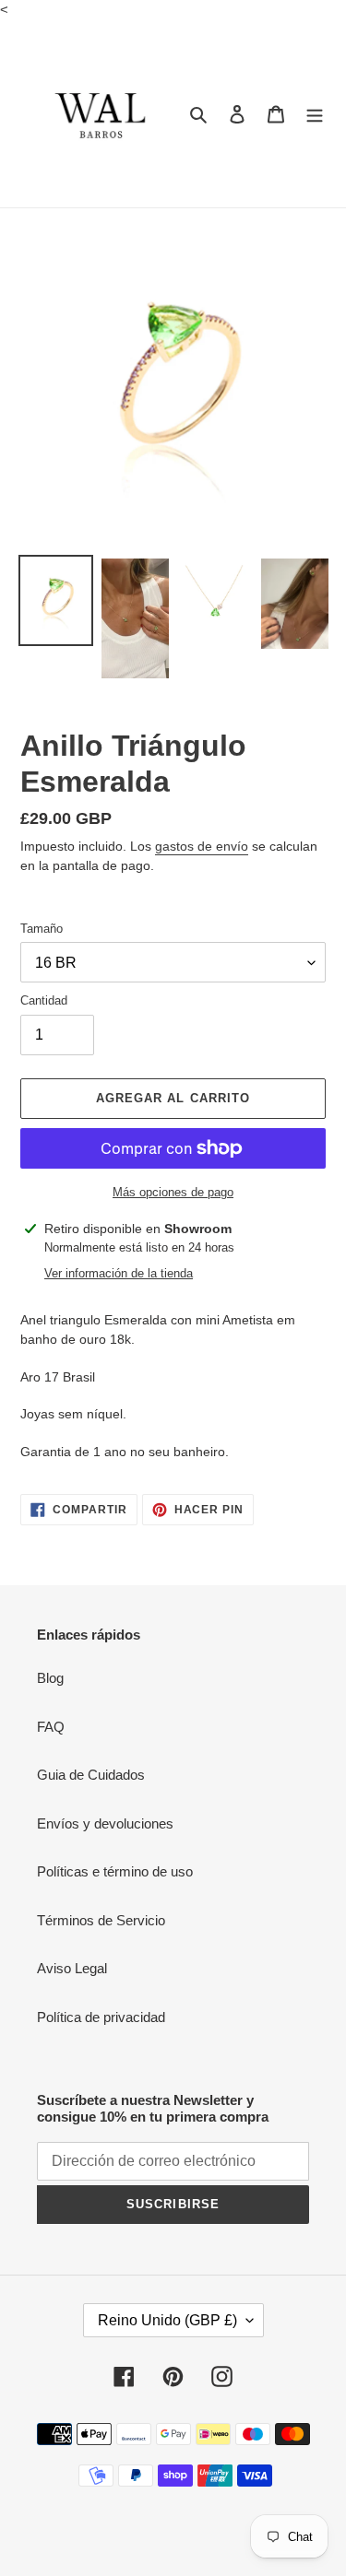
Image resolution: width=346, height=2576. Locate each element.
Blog (50, 1678)
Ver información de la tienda (119, 1273)
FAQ (51, 1727)
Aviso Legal (72, 1968)
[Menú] (315, 114)
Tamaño (42, 929)
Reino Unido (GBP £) (167, 2320)
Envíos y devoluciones (105, 1823)
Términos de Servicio (101, 1920)
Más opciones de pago (173, 1192)
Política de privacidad (101, 2017)
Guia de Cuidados (91, 1775)
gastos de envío (202, 846)
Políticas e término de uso (115, 1871)
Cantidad (44, 1000)
